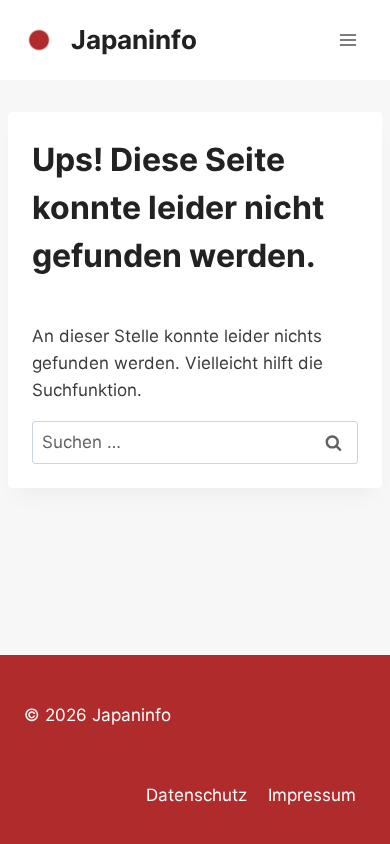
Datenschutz (196, 795)
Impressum (312, 795)
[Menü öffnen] (347, 39)
